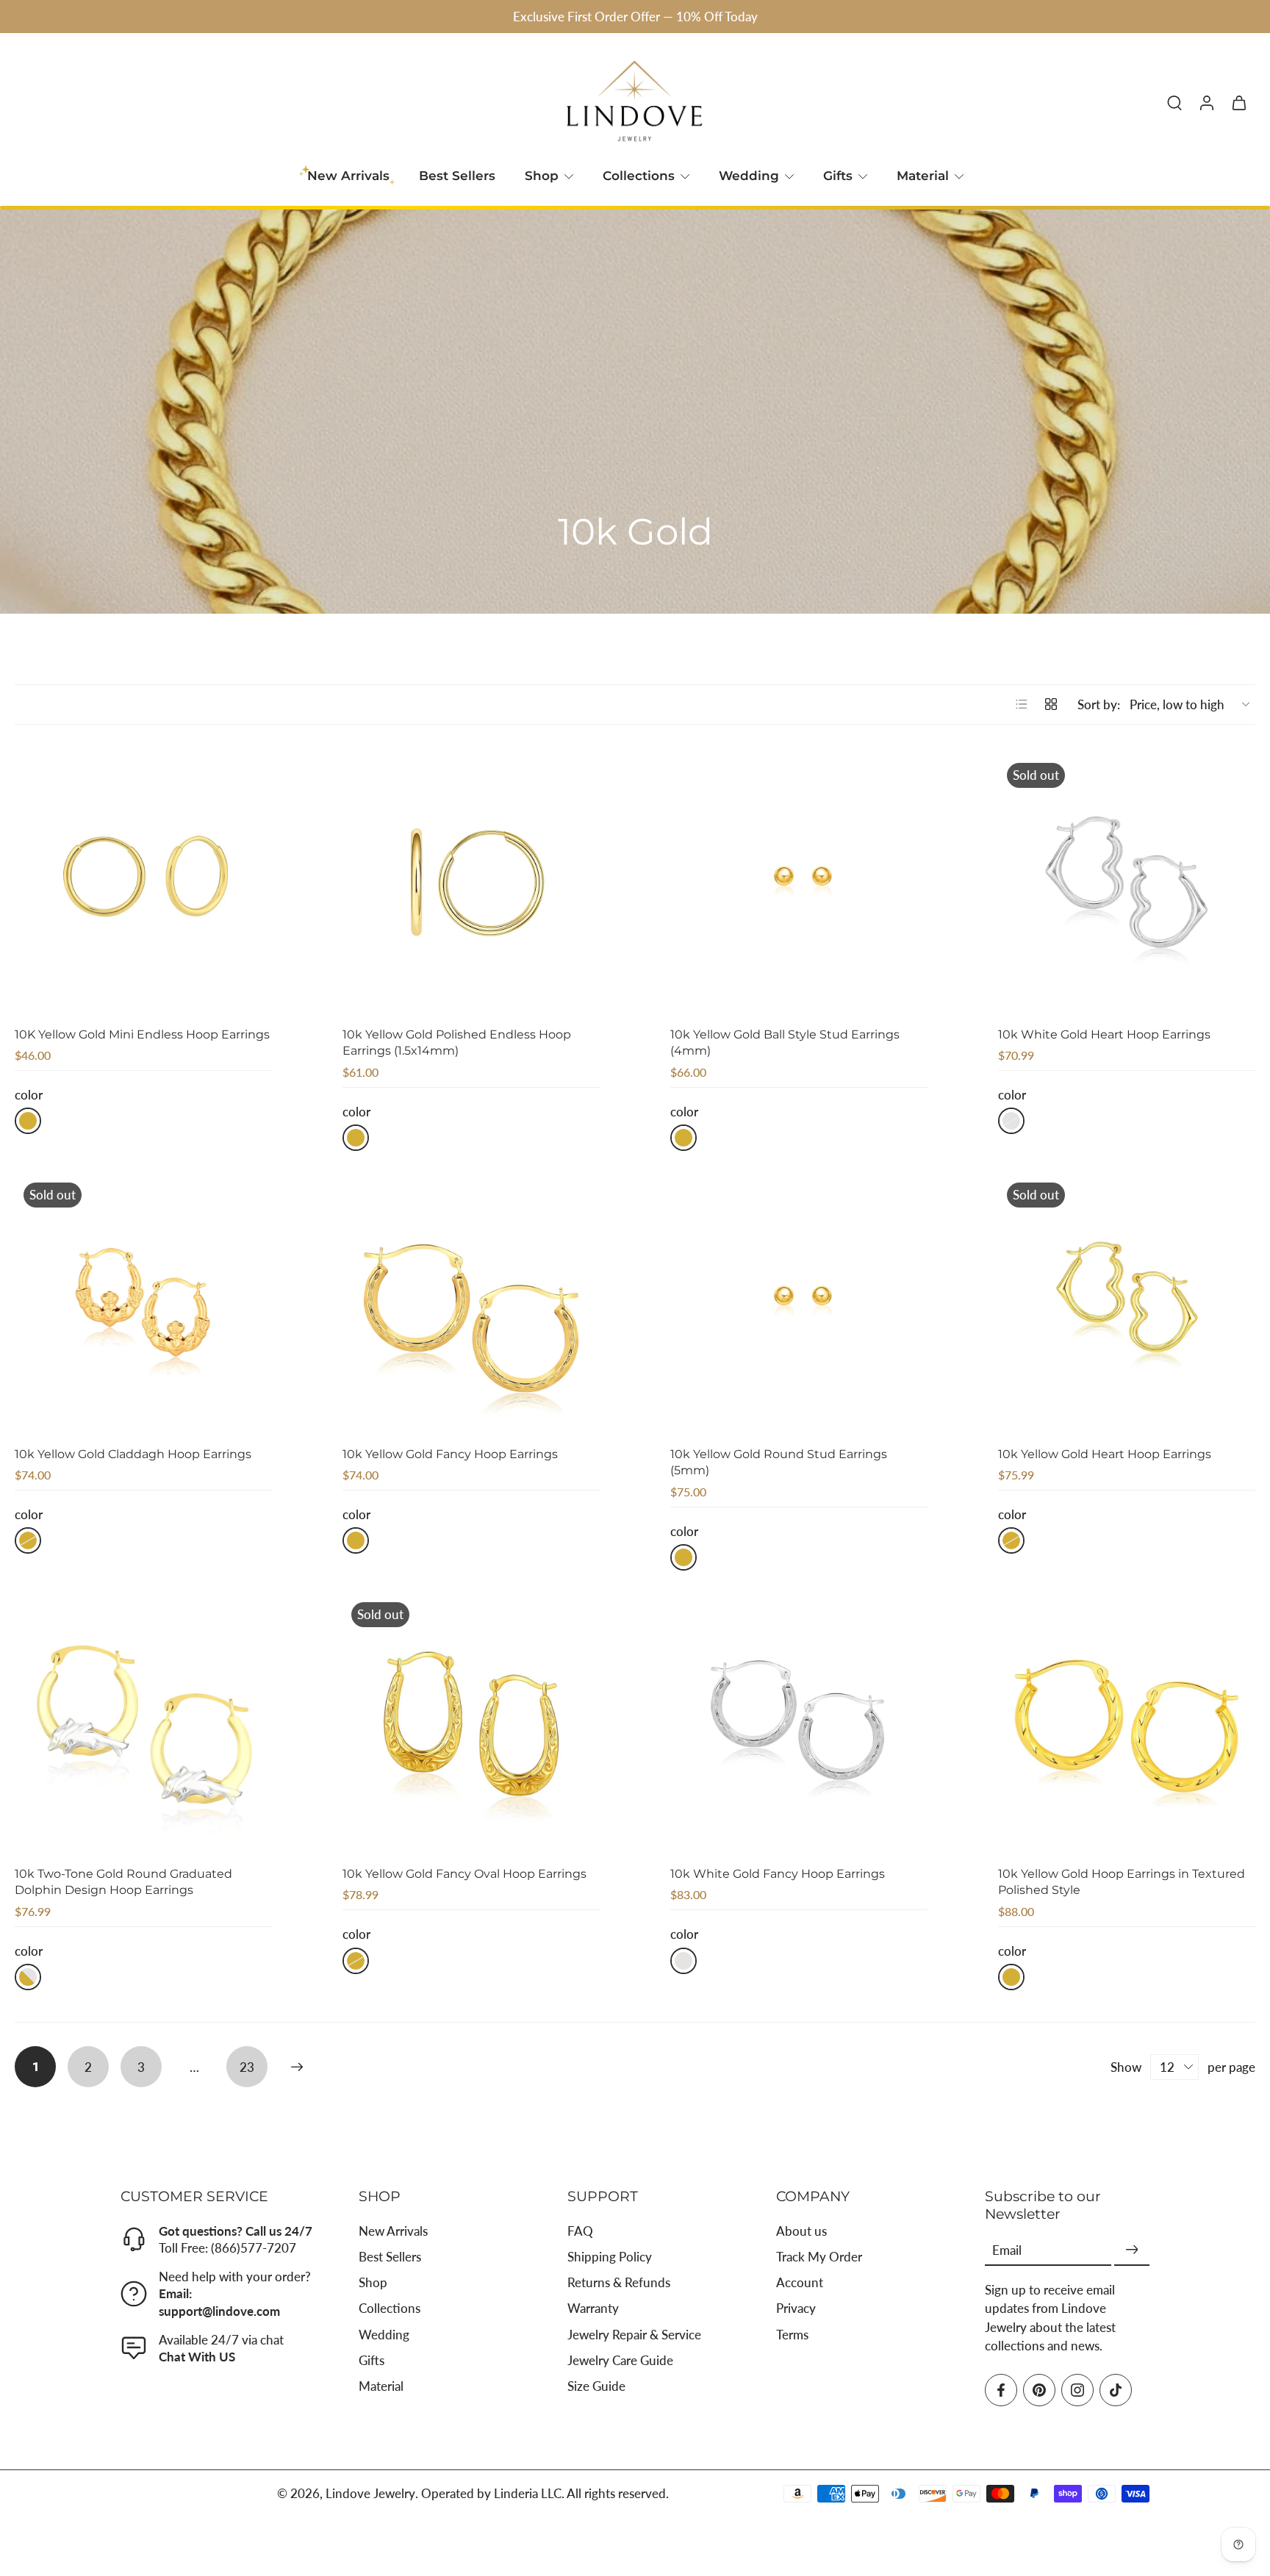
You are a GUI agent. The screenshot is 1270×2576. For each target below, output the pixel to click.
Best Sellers (457, 176)
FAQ (580, 2231)
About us (801, 2231)
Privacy (796, 2309)
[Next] (297, 2067)
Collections (639, 176)
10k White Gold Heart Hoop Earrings (1104, 1034)
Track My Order (819, 2257)
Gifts (838, 176)
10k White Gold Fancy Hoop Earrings (778, 1874)
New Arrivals (393, 2231)
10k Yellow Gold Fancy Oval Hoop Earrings (464, 1874)
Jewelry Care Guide (620, 2360)
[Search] (1174, 102)
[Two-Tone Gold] (28, 1977)
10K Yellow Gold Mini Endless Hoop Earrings (142, 1034)
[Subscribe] (1132, 2250)
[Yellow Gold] (28, 1121)
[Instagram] (1077, 2390)
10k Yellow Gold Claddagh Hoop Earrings (133, 1454)
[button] (218, 2196)
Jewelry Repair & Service (634, 2335)
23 (247, 2067)
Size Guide (596, 2386)
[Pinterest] (1039, 2390)
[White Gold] (1011, 1121)
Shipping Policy (610, 2257)
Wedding (749, 176)
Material (923, 176)
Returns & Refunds (619, 2283)
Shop (542, 176)
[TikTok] (1116, 2390)
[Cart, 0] (1239, 102)
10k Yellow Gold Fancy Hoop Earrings (450, 1454)
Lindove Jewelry (370, 2494)
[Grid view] (1051, 704)
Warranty (593, 2309)
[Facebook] (1001, 2390)
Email (1007, 2250)
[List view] (1022, 704)
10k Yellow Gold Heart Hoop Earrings (1105, 1454)
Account (800, 2283)
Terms (792, 2335)
